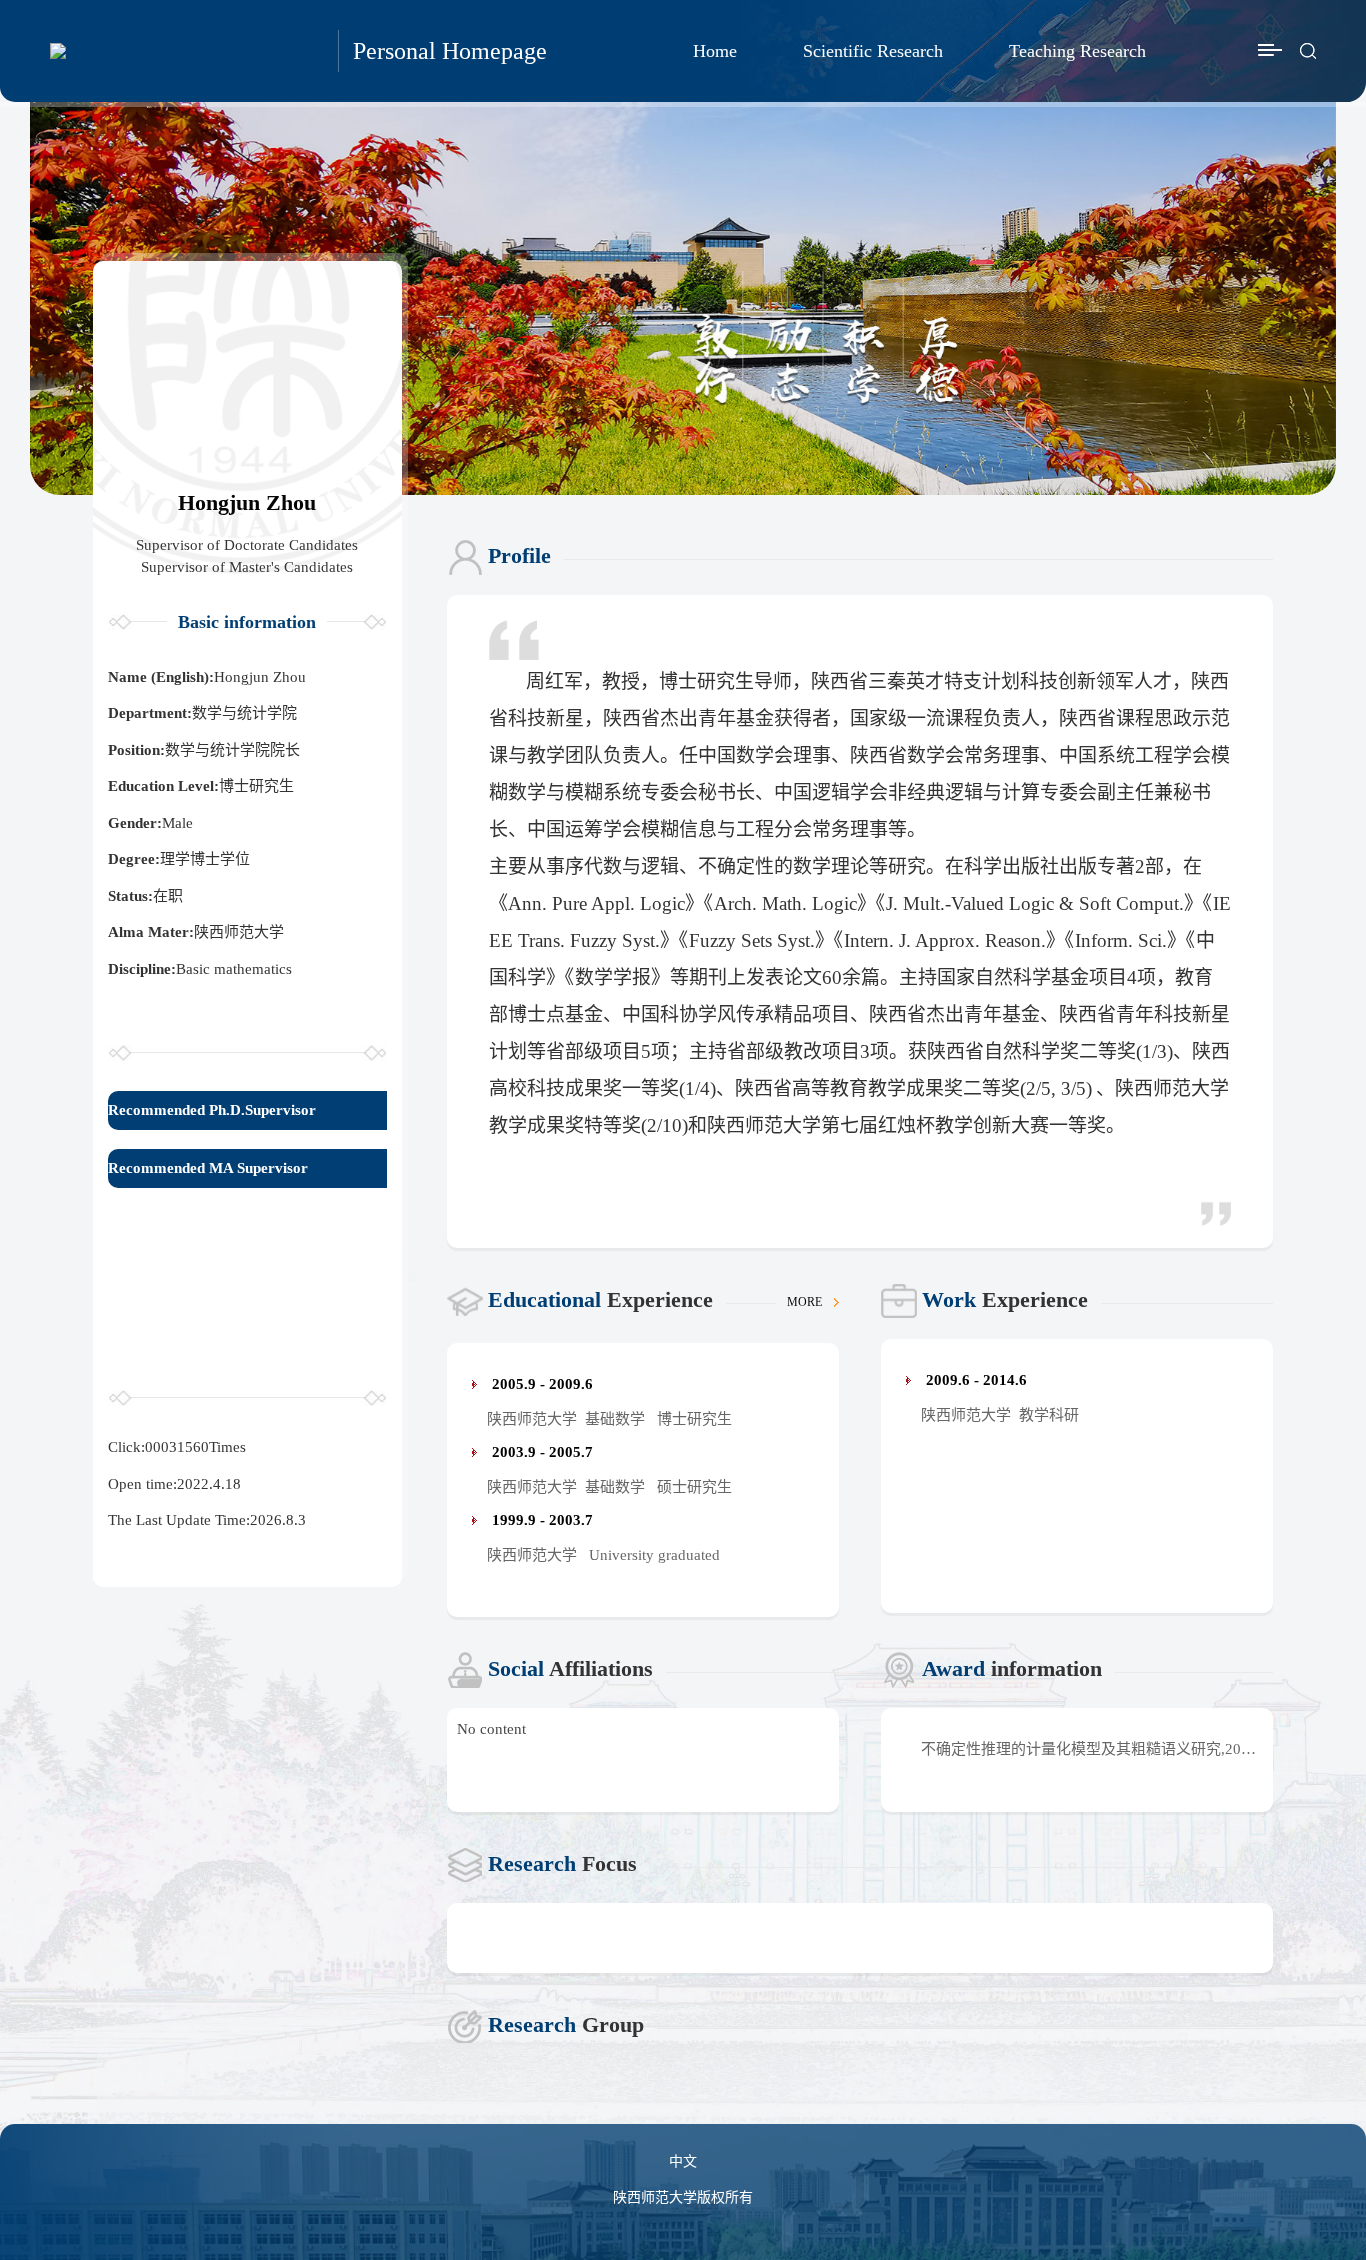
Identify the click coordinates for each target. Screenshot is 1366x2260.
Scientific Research (873, 51)
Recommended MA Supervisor (208, 1168)
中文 (683, 2161)
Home (715, 51)
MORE (806, 1302)
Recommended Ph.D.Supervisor (212, 1110)
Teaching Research (1077, 51)
